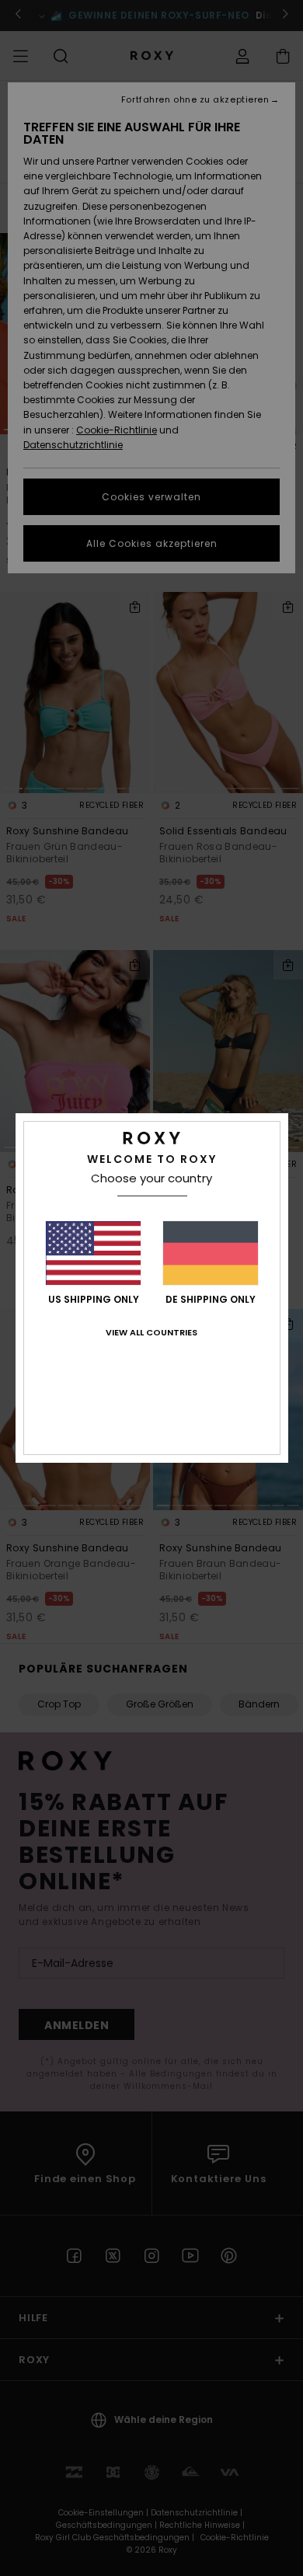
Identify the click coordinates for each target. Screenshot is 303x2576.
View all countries (151, 1332)
